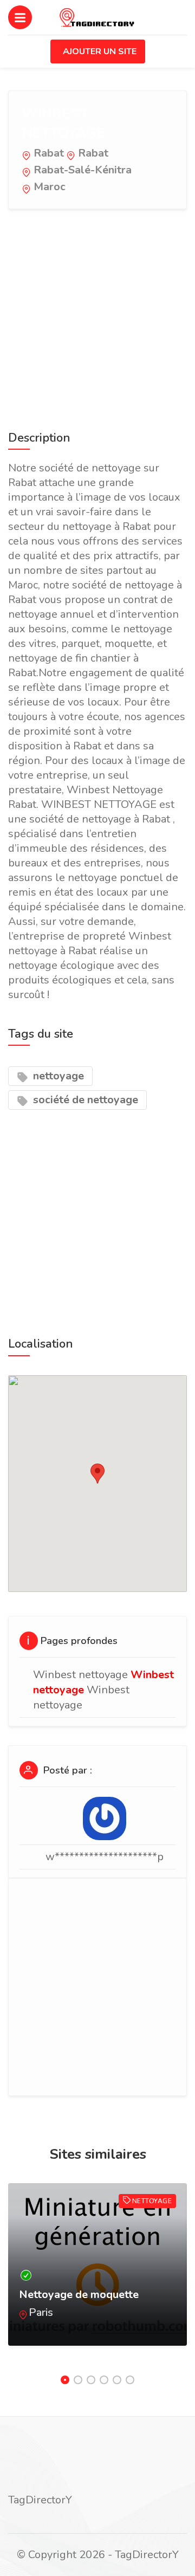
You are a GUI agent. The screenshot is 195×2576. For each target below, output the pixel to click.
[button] (97, 1474)
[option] (97, 2275)
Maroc (50, 187)
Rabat (49, 153)
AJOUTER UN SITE (100, 51)
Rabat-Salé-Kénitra (83, 170)
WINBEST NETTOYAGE (64, 123)
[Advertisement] (97, 318)
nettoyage (57, 1076)
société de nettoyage (84, 1100)
